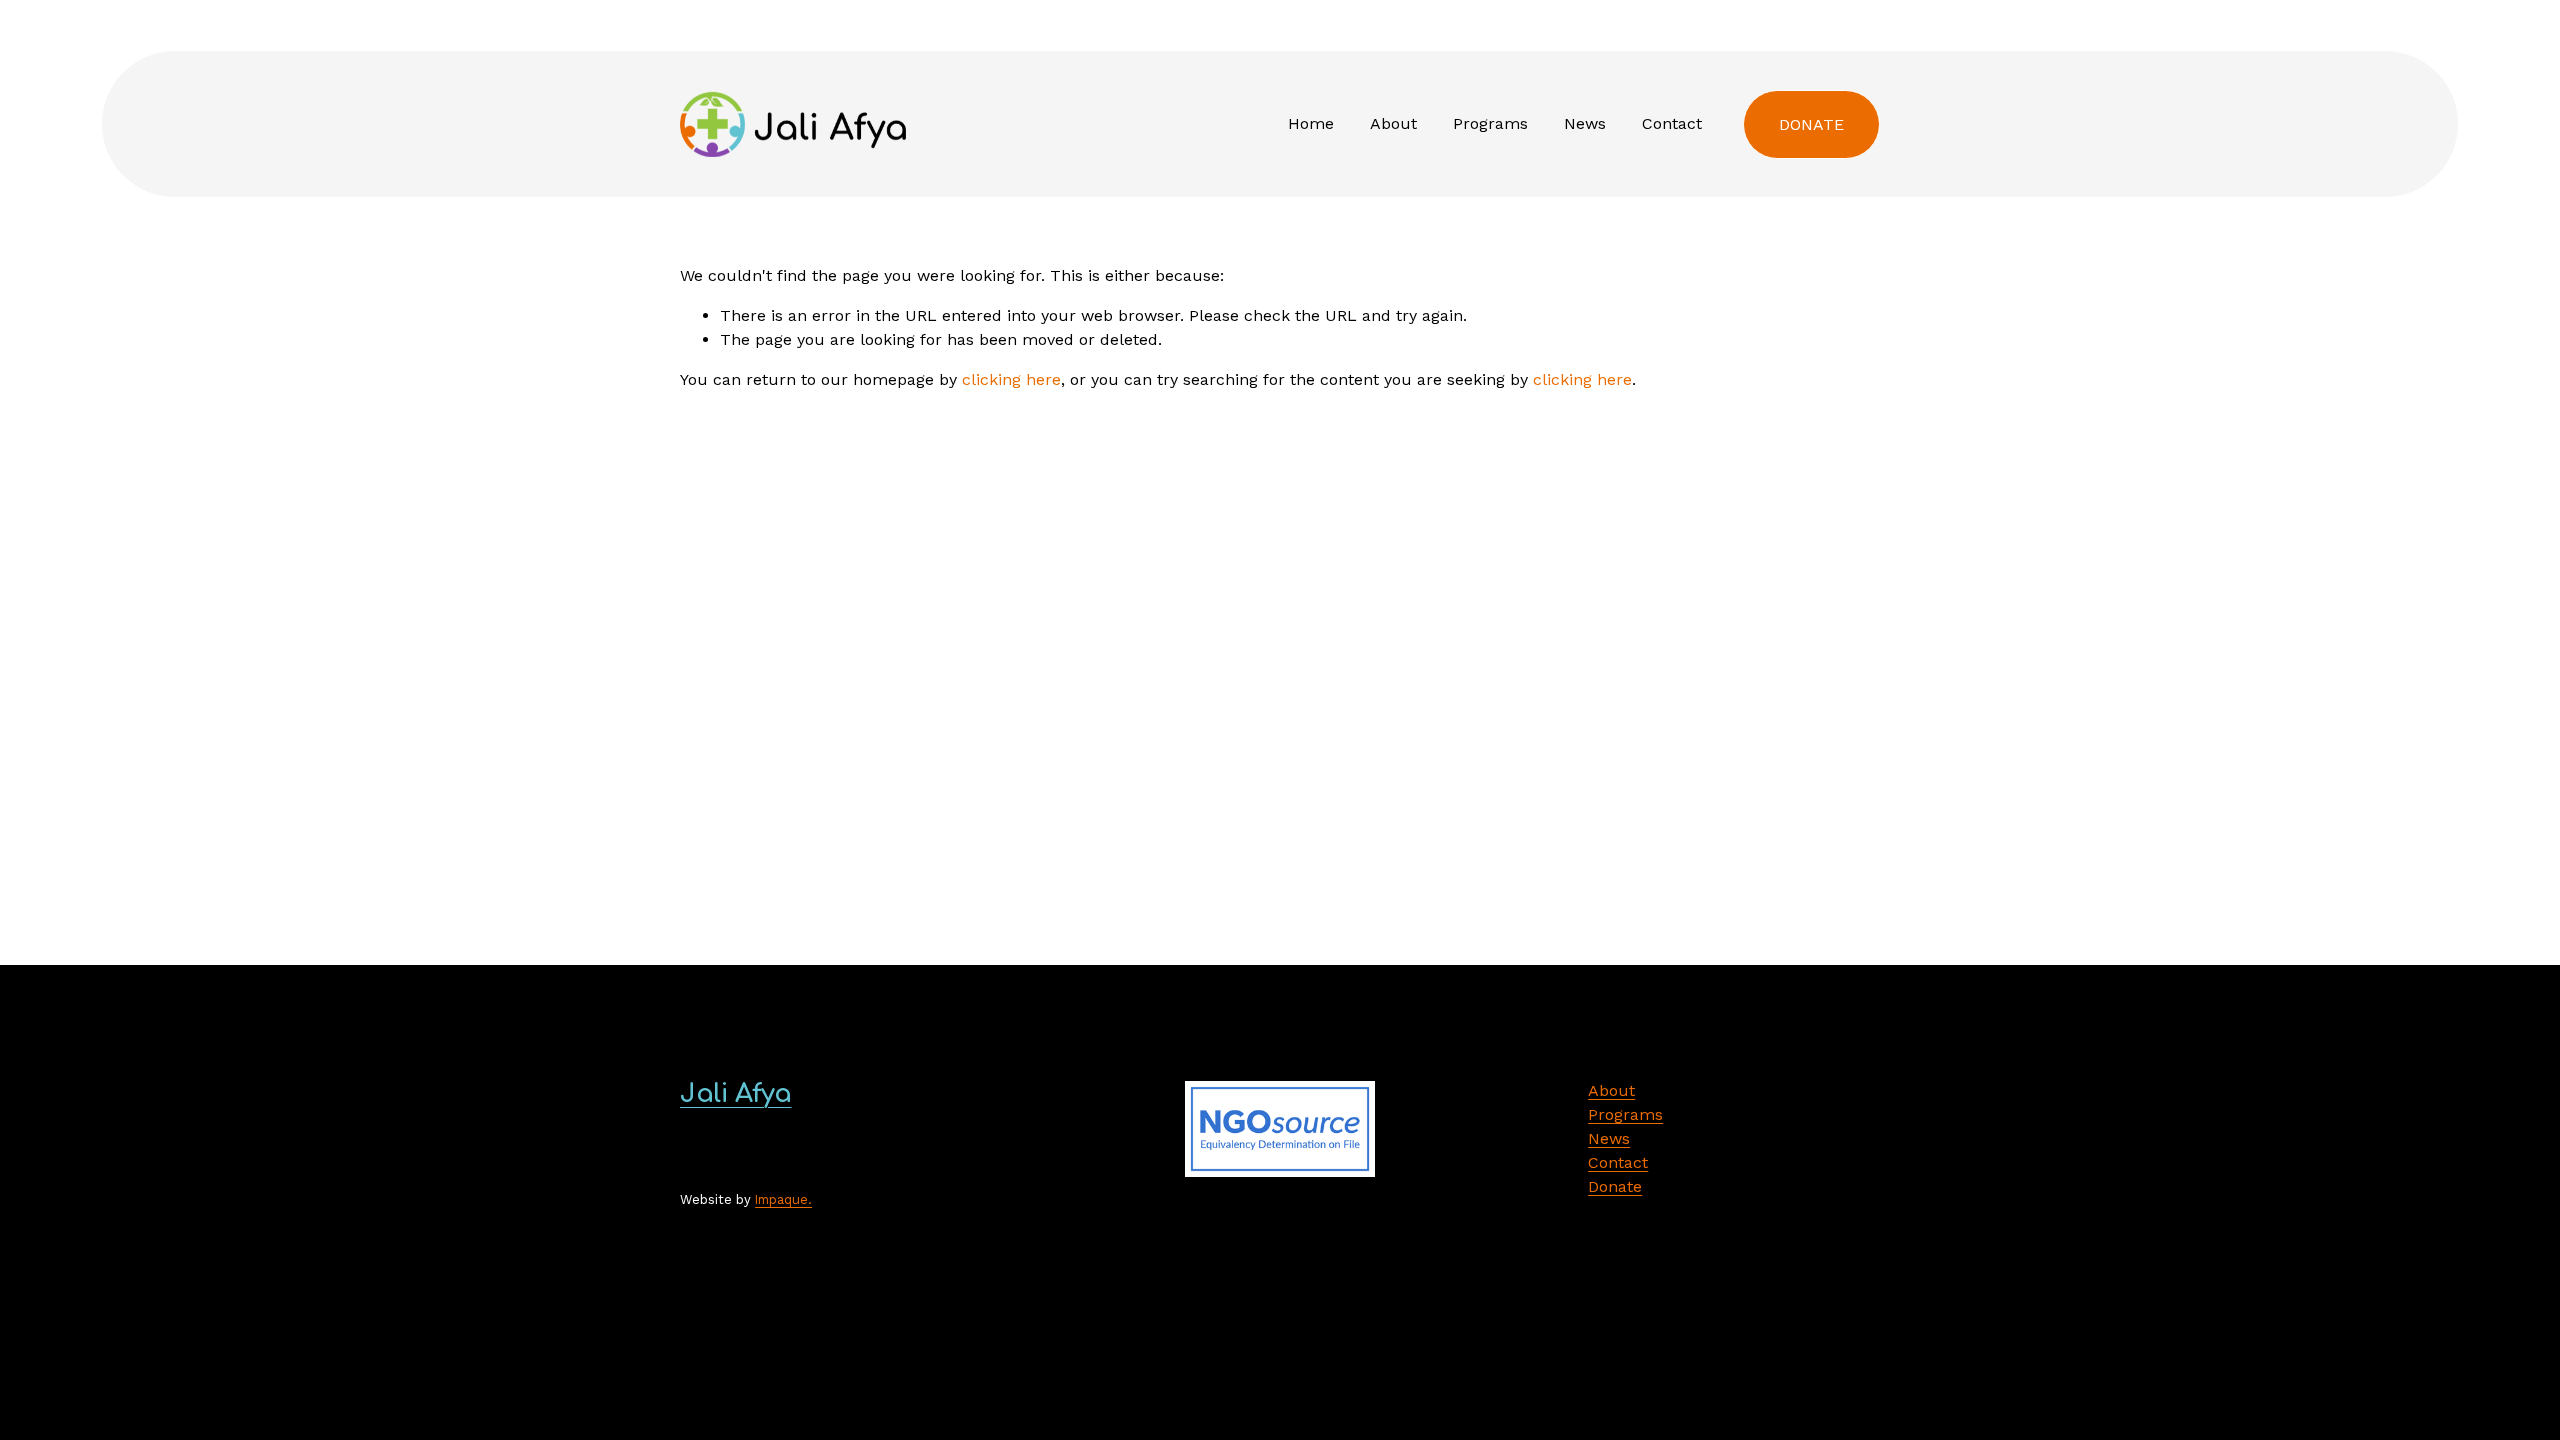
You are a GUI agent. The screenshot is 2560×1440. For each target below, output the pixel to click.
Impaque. (783, 1199)
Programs (1490, 123)
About (1393, 123)
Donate (1811, 124)
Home (1311, 123)
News (1585, 123)
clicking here (1011, 379)
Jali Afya (735, 1093)
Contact (1672, 123)
